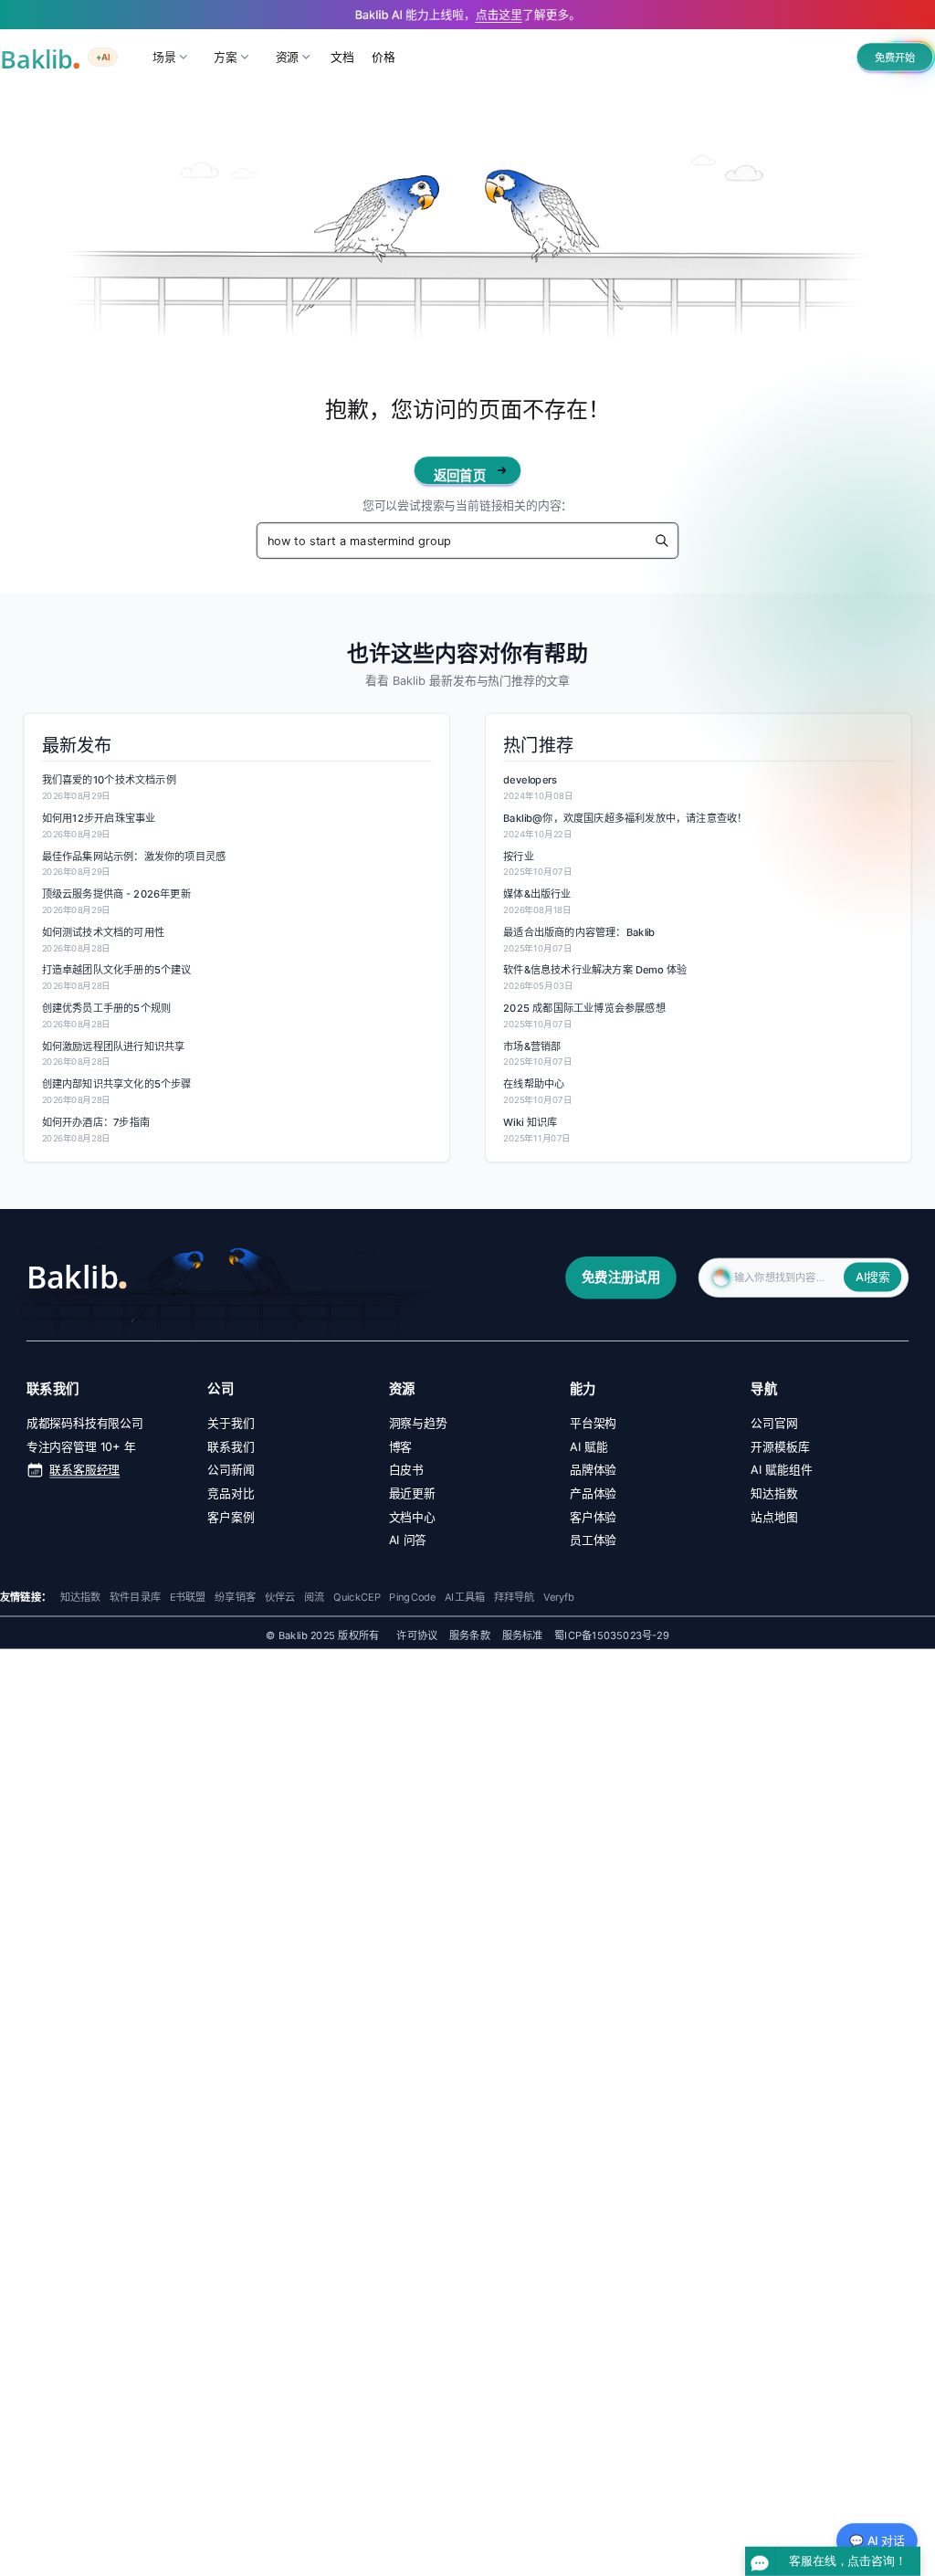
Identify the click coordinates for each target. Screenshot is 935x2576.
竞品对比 (231, 1493)
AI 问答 (408, 1540)
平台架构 (593, 1423)
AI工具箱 (465, 1597)
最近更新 (412, 1493)
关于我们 (231, 1423)
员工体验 (593, 1540)
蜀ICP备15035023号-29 (612, 1635)
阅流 (314, 1597)
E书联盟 (188, 1597)
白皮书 (406, 1470)
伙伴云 (280, 1597)
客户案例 (231, 1517)
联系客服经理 (84, 1470)
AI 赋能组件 (781, 1470)
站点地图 (774, 1517)
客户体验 (593, 1517)
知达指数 (774, 1493)
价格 (383, 57)
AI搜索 (873, 1277)
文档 (342, 57)
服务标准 (523, 1635)
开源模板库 (780, 1446)
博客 (401, 1446)
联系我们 (231, 1446)
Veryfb (559, 1597)
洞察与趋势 (418, 1423)
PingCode (412, 1597)
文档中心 (412, 1517)
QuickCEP (357, 1597)
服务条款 (470, 1635)
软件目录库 (135, 1597)
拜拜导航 (515, 1597)
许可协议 (417, 1635)
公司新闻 (231, 1470)
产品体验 (593, 1493)
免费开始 (895, 58)
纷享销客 (235, 1597)
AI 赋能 (589, 1446)
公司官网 (774, 1423)
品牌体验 (593, 1470)
